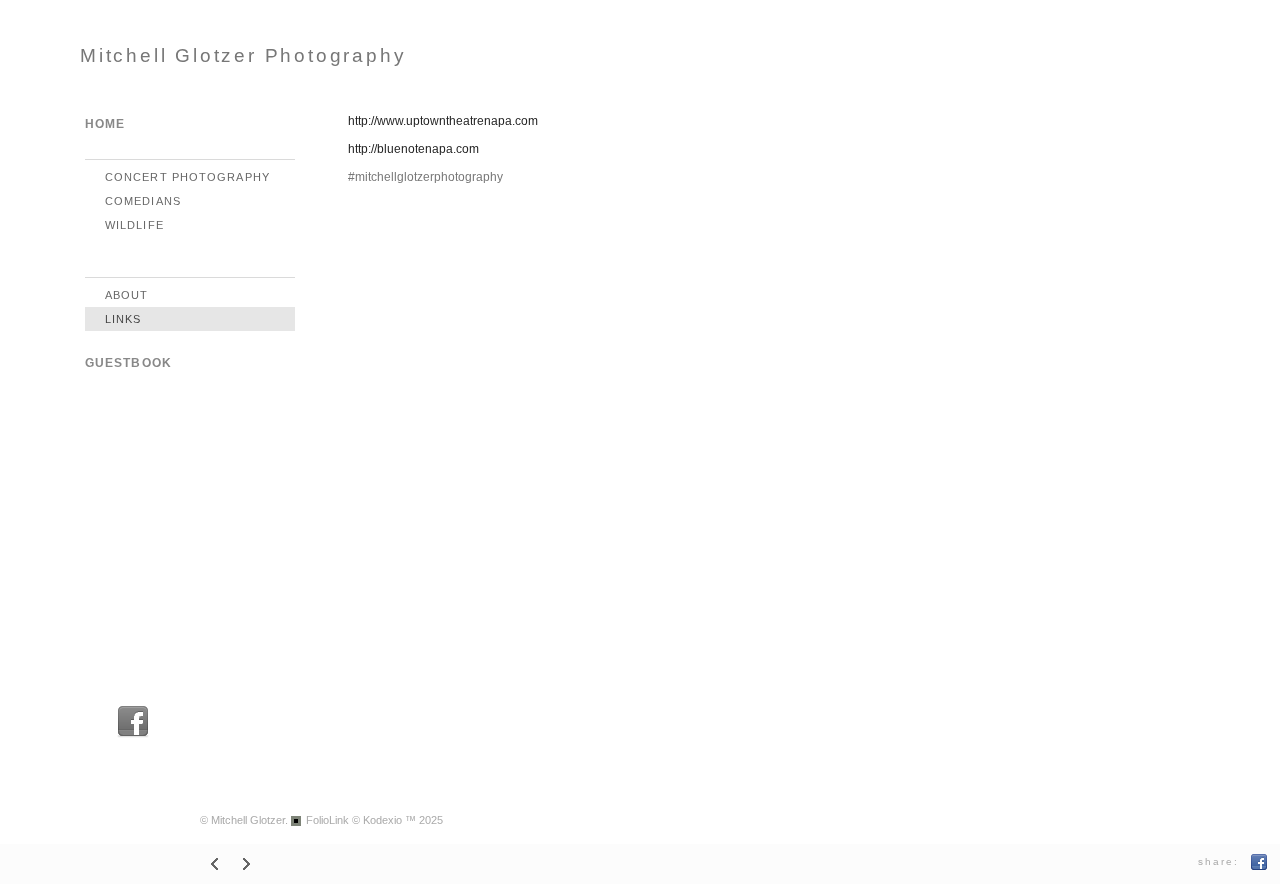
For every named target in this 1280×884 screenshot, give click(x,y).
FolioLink (327, 820)
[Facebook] (133, 734)
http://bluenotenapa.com (413, 149)
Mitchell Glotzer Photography (243, 55)
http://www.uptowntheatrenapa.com (443, 121)
